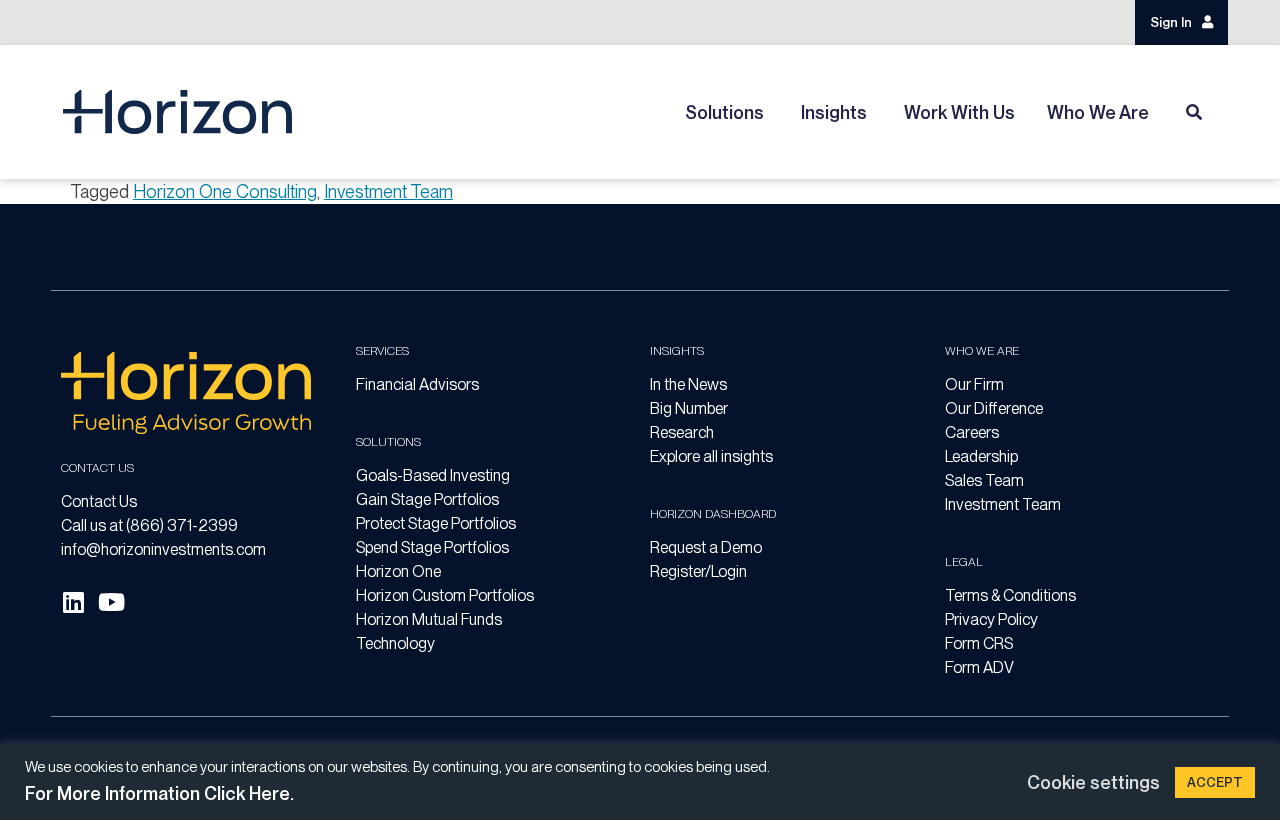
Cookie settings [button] (1093, 782)
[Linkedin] (73, 602)
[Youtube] (111, 602)
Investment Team (388, 191)
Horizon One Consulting (225, 191)
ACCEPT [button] (1215, 782)
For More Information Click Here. (159, 793)
